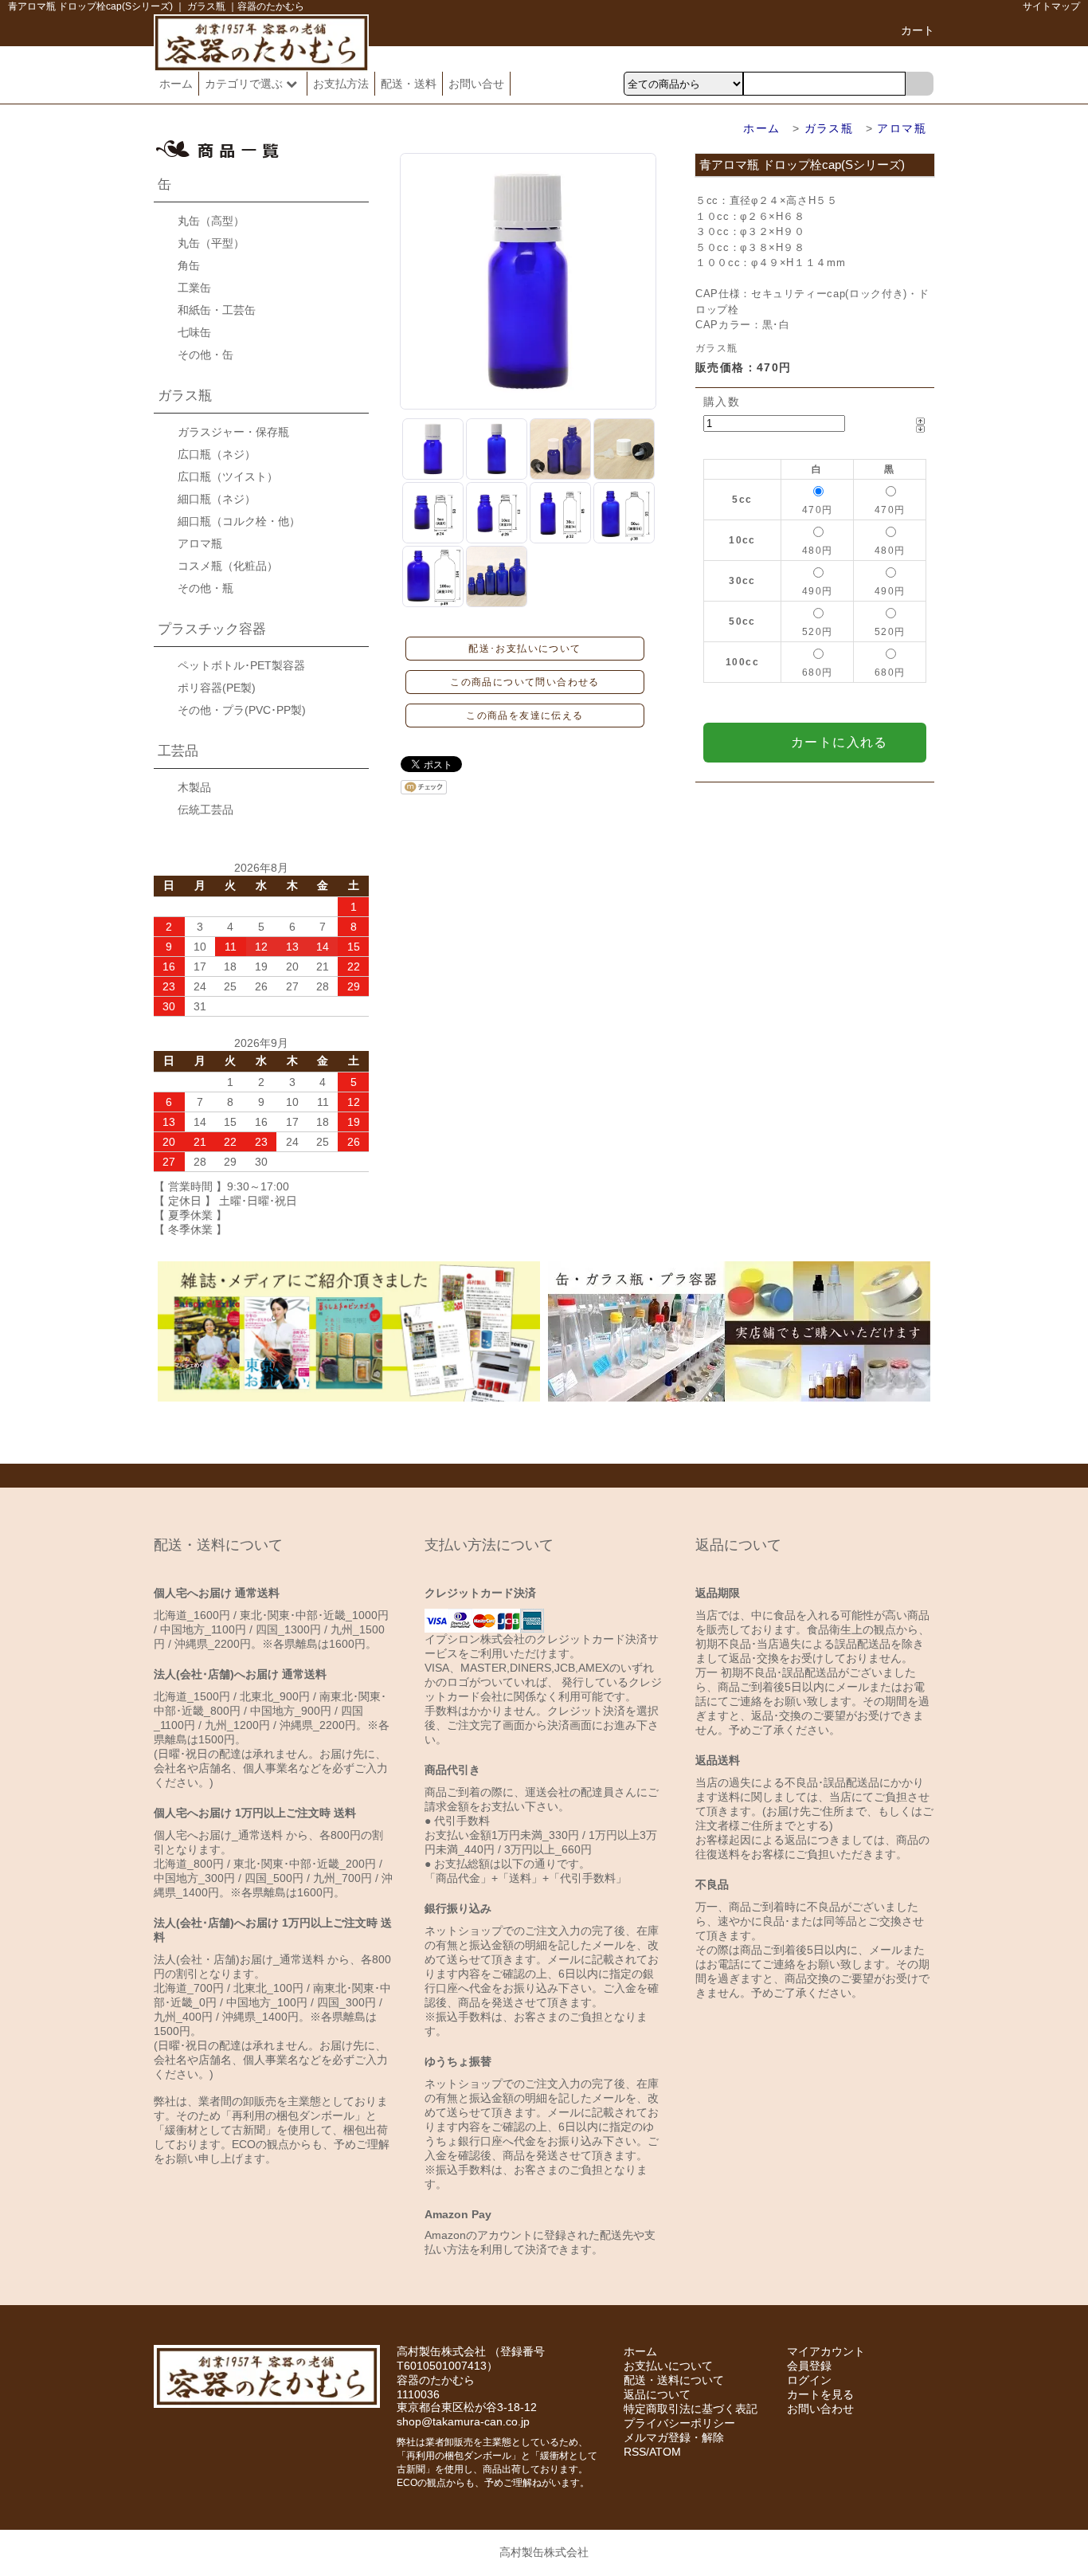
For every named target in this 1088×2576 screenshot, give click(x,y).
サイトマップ (1051, 6)
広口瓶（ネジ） (217, 454)
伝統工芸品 (205, 810)
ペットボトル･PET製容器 (241, 665)
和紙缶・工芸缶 (217, 310)
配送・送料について (674, 2380)
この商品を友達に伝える (524, 716)
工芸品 (178, 751)
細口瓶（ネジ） (217, 499)
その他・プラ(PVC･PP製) (242, 710)
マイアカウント (826, 2351)
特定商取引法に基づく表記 (691, 2409)
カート (918, 30)
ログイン (809, 2380)
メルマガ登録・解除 (674, 2437)
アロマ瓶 (902, 128)
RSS (635, 2452)
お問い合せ (476, 84)
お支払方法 (341, 84)
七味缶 (194, 332)
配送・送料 (409, 84)
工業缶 (194, 288)
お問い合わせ (820, 2409)
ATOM (665, 2452)
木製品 (194, 787)
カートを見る (820, 2394)
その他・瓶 (205, 588)
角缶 (189, 265)
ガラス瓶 (829, 128)
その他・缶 (205, 355)
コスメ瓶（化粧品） (228, 566)
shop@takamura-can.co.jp (463, 2421)
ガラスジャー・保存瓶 (233, 432)
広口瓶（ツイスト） (228, 476)
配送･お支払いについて (524, 649)
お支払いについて (668, 2366)
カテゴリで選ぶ (245, 84)
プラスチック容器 (212, 629)
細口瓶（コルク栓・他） (239, 521)
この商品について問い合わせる (525, 682)
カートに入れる (839, 742)
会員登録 (809, 2366)
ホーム (176, 84)
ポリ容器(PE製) (217, 688)
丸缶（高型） (211, 221)
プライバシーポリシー (679, 2423)
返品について (657, 2394)
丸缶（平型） (211, 243)
